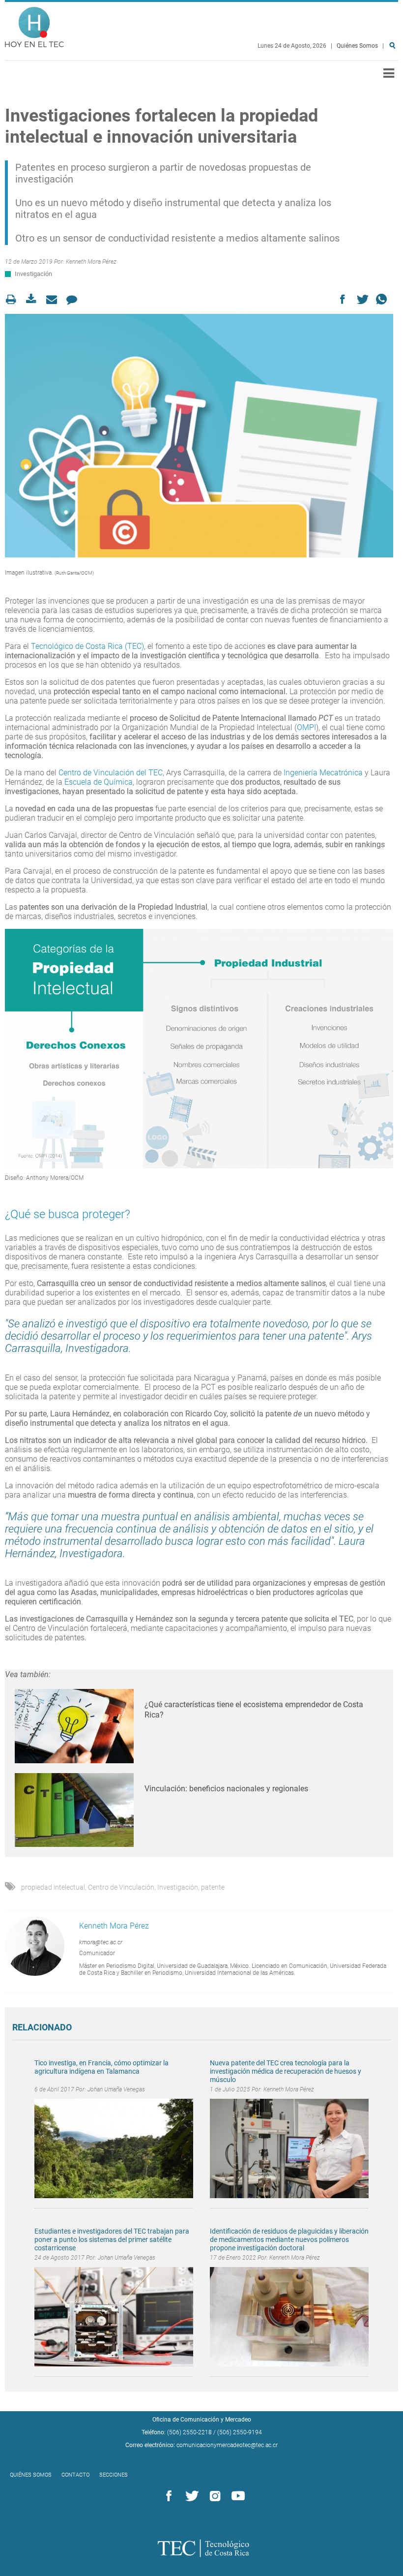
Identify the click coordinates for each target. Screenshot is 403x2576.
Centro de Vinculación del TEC (111, 773)
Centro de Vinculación (121, 1887)
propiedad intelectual (53, 1887)
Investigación (33, 274)
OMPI (306, 727)
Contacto (75, 2475)
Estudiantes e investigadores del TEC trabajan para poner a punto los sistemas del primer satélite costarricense (112, 2239)
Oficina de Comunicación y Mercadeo (202, 2420)
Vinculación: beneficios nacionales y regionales (226, 1789)
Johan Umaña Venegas (116, 2089)
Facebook (167, 2496)
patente (213, 1887)
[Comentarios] (74, 299)
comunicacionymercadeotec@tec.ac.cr (227, 2445)
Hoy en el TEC (34, 25)
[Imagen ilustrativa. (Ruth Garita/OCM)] (199, 436)
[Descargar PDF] (34, 299)
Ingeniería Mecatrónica (323, 773)
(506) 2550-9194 (240, 2432)
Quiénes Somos (357, 46)
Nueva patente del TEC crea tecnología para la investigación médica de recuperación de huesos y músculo (286, 2071)
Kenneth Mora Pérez (91, 262)
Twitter (190, 2496)
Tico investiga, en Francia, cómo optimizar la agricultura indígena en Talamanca (101, 2067)
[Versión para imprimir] (14, 299)
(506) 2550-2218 (189, 2432)
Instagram (213, 2496)
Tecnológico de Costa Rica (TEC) (87, 646)
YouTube (236, 2496)
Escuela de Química (99, 782)
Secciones (114, 2475)
